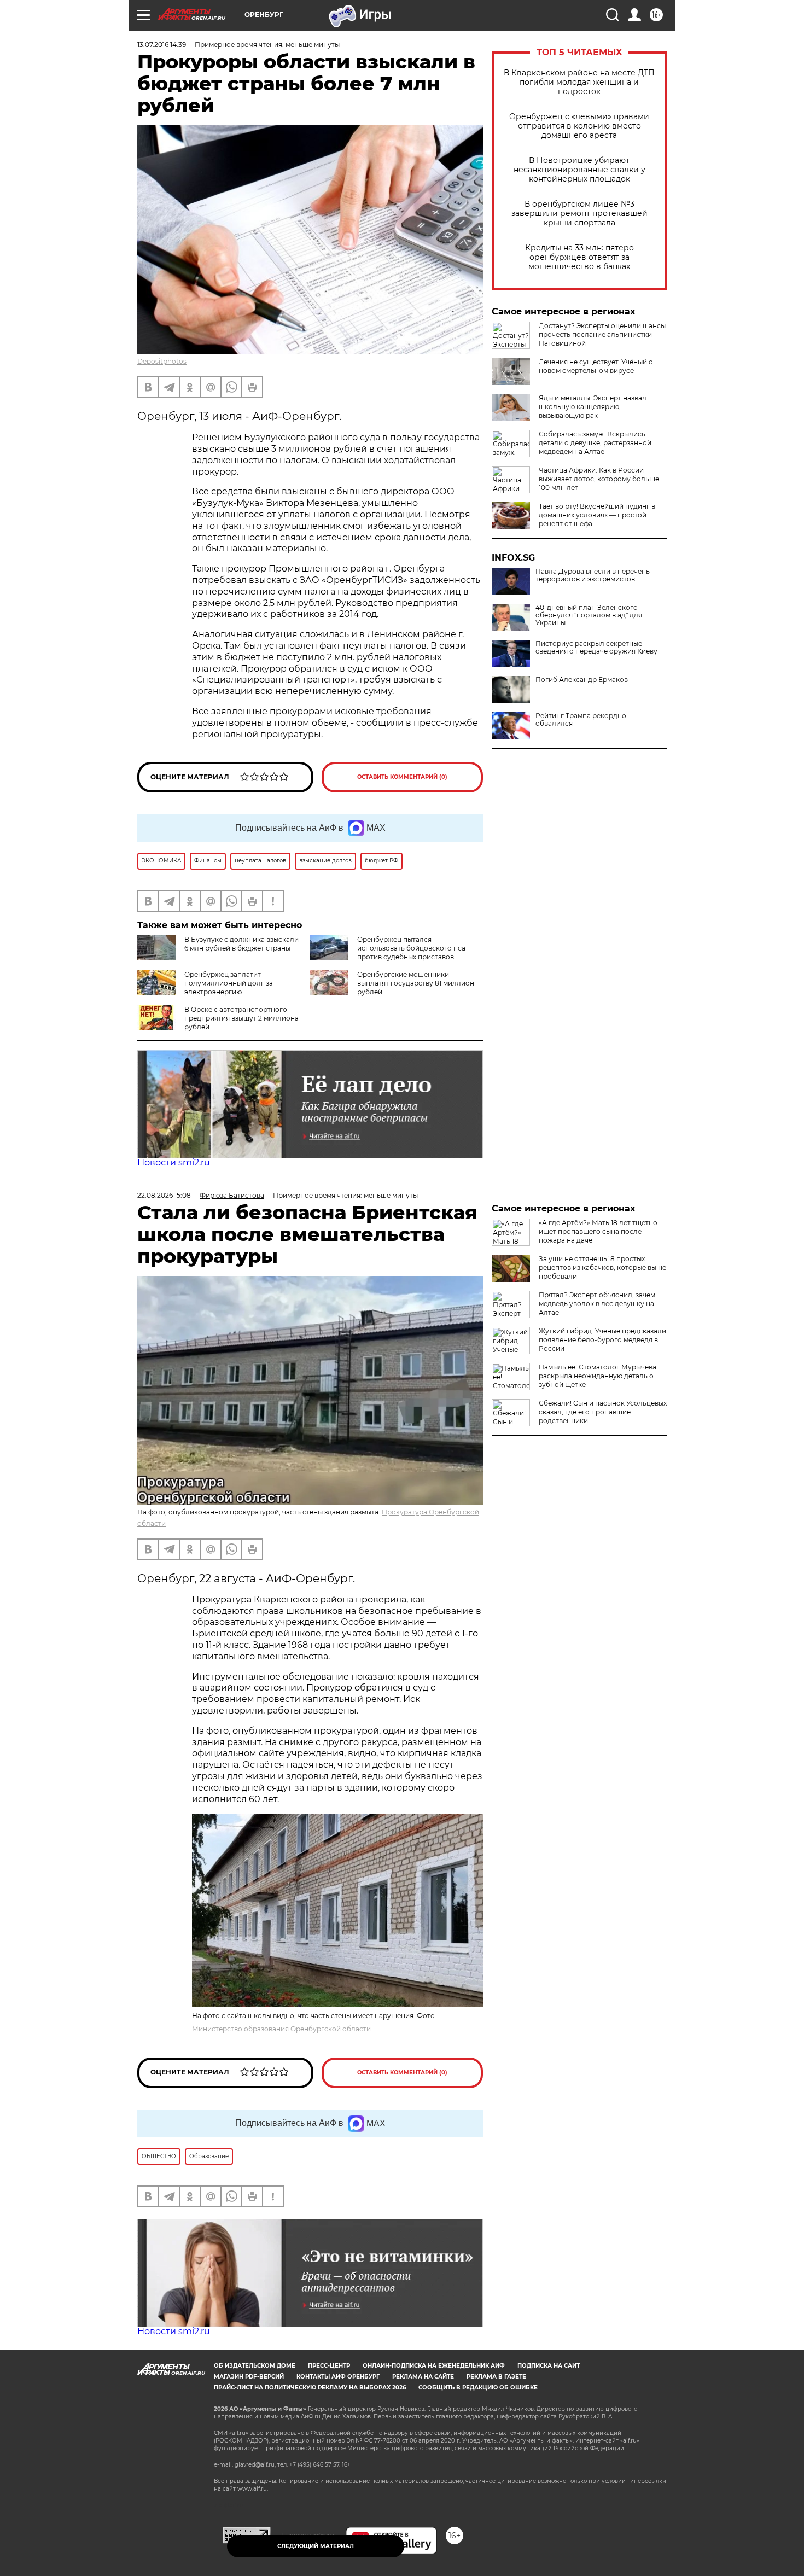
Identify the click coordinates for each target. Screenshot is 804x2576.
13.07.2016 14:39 (162, 45)
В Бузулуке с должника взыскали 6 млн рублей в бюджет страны (241, 944)
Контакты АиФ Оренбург (338, 2377)
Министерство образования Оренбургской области (281, 2029)
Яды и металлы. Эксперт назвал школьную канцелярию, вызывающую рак (593, 407)
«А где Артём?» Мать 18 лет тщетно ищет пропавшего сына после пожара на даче (598, 1231)
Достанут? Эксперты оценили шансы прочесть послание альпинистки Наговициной (602, 334)
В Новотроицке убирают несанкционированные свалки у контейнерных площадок (579, 170)
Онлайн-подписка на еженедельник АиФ (434, 2366)
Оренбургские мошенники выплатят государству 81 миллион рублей (416, 983)
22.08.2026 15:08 (164, 1195)
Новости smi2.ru (174, 1162)
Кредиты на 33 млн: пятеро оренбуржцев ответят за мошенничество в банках (579, 257)
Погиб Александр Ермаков (582, 680)
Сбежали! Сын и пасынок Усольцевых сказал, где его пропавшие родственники (603, 1412)
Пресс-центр (329, 2366)
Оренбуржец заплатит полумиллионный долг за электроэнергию (229, 983)
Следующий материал (316, 2546)
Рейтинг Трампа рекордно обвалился (581, 720)
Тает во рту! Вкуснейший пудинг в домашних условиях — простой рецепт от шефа (597, 515)
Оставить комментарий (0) (402, 777)
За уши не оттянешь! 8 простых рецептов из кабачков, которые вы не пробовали (602, 1267)
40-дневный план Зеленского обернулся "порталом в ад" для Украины (589, 615)
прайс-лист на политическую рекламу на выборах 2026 (310, 2388)
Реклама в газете (496, 2377)
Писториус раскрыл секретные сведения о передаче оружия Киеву (596, 648)
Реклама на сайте (423, 2377)
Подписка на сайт (549, 2366)
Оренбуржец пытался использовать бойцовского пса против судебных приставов (411, 948)
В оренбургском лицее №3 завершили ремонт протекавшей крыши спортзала (579, 214)
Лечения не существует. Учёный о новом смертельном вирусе (596, 366)
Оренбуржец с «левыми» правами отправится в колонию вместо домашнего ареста (579, 126)
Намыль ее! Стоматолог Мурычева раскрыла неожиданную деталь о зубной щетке (598, 1376)
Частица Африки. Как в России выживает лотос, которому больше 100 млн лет (599, 479)
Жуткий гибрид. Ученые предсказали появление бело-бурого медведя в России (602, 1340)
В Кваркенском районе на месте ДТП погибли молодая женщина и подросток (579, 82)
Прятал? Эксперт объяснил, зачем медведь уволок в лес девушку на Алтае (597, 1304)
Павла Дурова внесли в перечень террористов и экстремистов (593, 575)
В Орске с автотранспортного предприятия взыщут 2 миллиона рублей (241, 1018)
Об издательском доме (255, 2366)
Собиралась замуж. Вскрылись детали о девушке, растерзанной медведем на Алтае (595, 443)
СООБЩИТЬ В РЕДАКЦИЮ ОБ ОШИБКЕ (478, 2388)
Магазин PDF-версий (249, 2377)
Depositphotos (162, 361)
